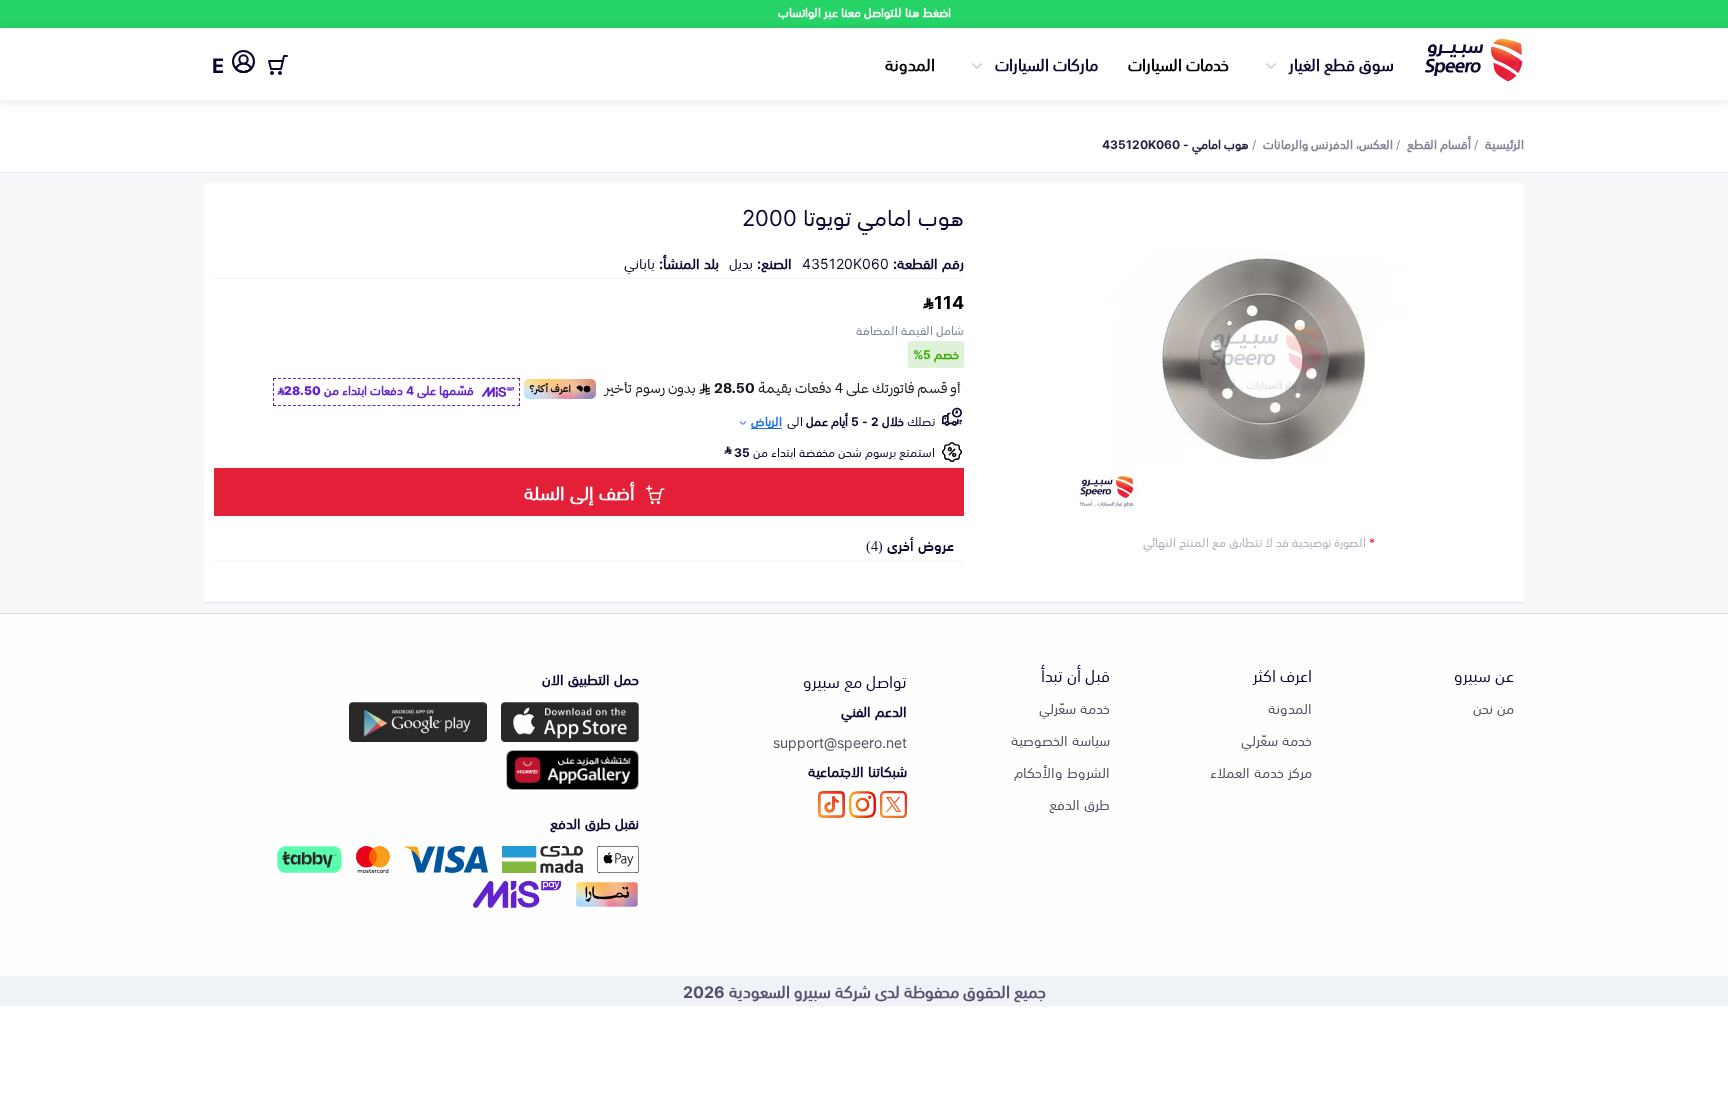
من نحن (1493, 707)
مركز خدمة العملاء (1261, 771)
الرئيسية (1504, 143)
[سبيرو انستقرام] (862, 804)
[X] (893, 804)
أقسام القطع (1439, 143)
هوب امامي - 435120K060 (1175, 143)
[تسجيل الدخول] (243, 65)
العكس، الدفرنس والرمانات (1328, 143)
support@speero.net (840, 741)
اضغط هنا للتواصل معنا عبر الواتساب (864, 11)
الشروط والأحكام (1062, 771)
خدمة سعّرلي (1276, 739)
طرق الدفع (1079, 803)
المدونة (910, 63)
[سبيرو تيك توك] (831, 804)
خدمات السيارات (1178, 63)
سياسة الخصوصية (1060, 739)
